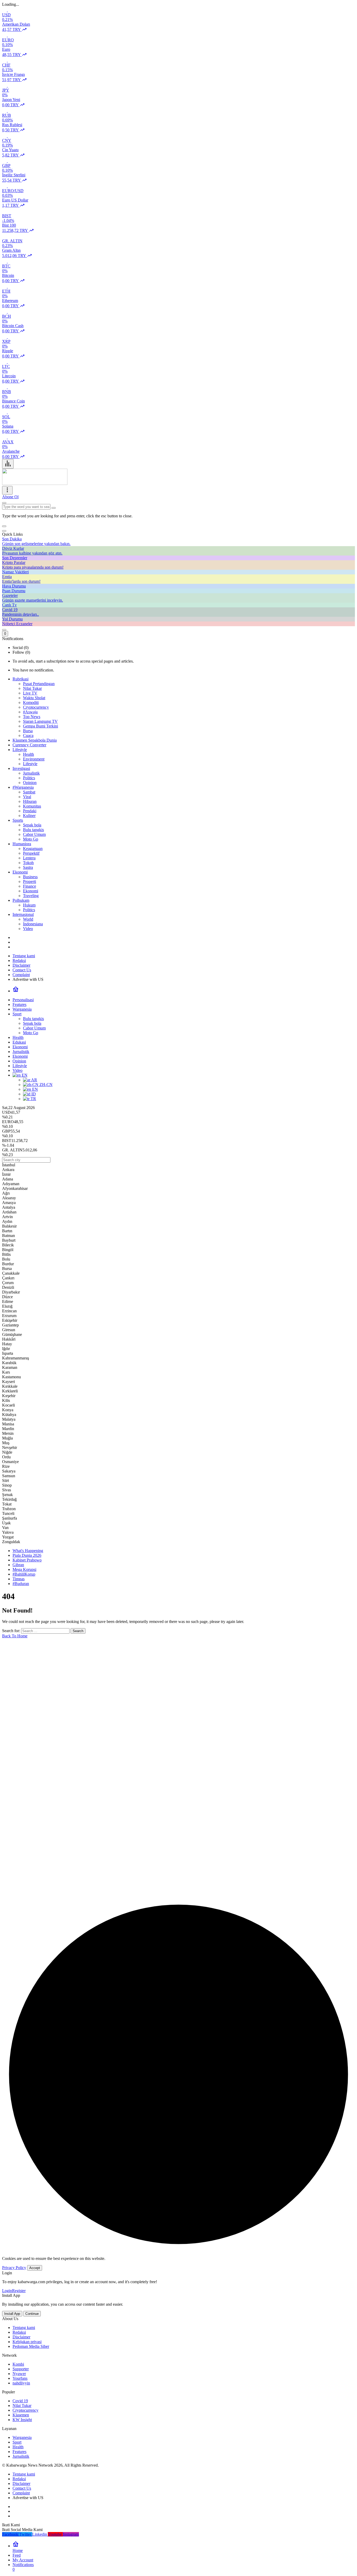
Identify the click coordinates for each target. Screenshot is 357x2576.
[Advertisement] (159, 1788)
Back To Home (15, 1636)
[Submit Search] (4, 503)
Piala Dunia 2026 (27, 1555)
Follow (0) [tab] (21, 652)
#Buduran (21, 1584)
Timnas (19, 1579)
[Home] (16, 991)
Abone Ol (10, 497)
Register (19, 2291)
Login (7, 2291)
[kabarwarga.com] (35, 483)
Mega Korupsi (24, 1569)
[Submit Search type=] (54, 508)
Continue (32, 2314)
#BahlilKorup (24, 1574)
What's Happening (28, 1551)
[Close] (4, 531)
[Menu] (8, 464)
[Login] (4, 630)
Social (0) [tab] (21, 648)
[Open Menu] (7, 490)
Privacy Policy (14, 2268)
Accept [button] (35, 2268)
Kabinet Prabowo (27, 1560)
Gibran (18, 1565)
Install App (12, 2314)
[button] (4, 526)
